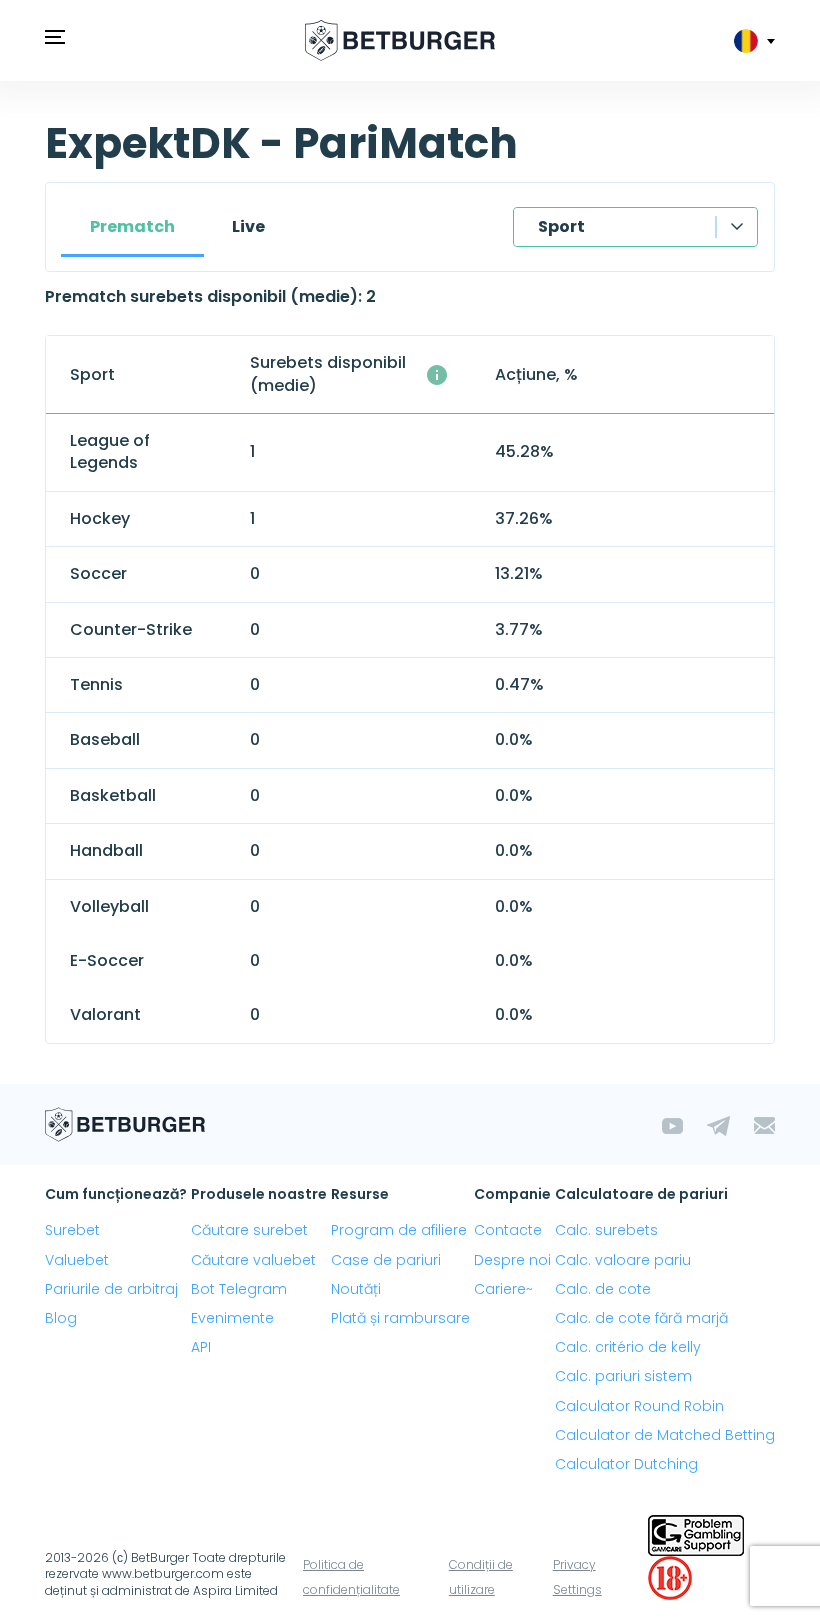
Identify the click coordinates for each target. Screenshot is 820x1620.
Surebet (72, 1230)
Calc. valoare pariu (623, 1260)
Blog (61, 1318)
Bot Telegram (239, 1289)
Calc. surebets (606, 1230)
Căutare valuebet (253, 1260)
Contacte (508, 1230)
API (201, 1347)
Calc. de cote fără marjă (641, 1318)
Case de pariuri (386, 1260)
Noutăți (356, 1289)
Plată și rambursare (400, 1318)
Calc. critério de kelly (628, 1347)
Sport (561, 226)
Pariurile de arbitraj (111, 1289)
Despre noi (512, 1260)
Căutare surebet (249, 1230)
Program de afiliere (399, 1230)
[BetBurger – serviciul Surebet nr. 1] (400, 40)
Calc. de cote (603, 1289)
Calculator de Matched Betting (665, 1435)
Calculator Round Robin (639, 1406)
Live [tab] (248, 226)
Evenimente (232, 1318)
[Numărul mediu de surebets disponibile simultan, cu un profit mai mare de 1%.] (437, 375)
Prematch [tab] (132, 226)
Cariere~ (503, 1289)
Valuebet (77, 1260)
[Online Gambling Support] (696, 1533)
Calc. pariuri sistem (623, 1376)
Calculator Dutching (626, 1464)
